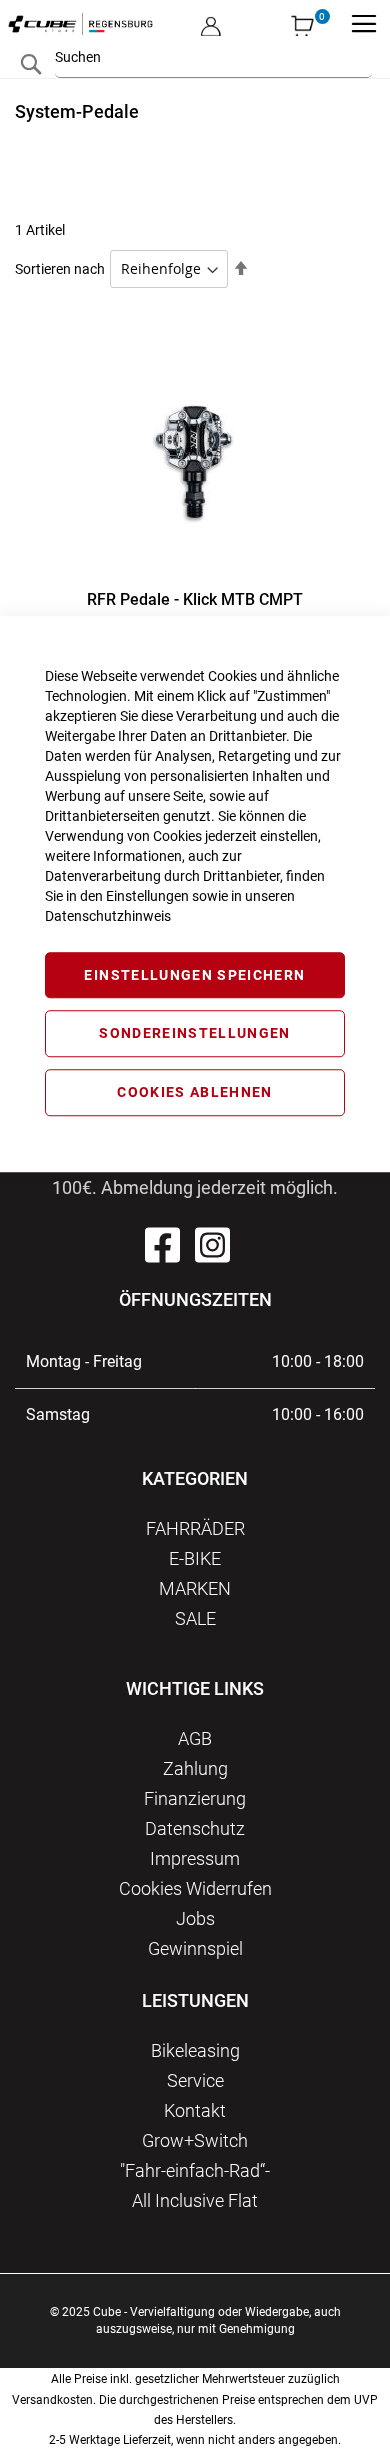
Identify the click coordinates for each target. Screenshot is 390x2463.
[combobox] (213, 57)
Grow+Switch (195, 2140)
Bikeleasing (195, 2050)
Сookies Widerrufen (195, 1888)
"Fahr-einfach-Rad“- (195, 2170)
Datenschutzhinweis (108, 916)
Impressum (195, 1858)
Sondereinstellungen (195, 1034)
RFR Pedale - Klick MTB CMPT (195, 599)
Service (195, 2080)
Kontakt (195, 2110)
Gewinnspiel (195, 1948)
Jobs (195, 1918)
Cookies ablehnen (195, 1092)
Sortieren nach (60, 269)
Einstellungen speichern (194, 975)
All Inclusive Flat (195, 2200)
